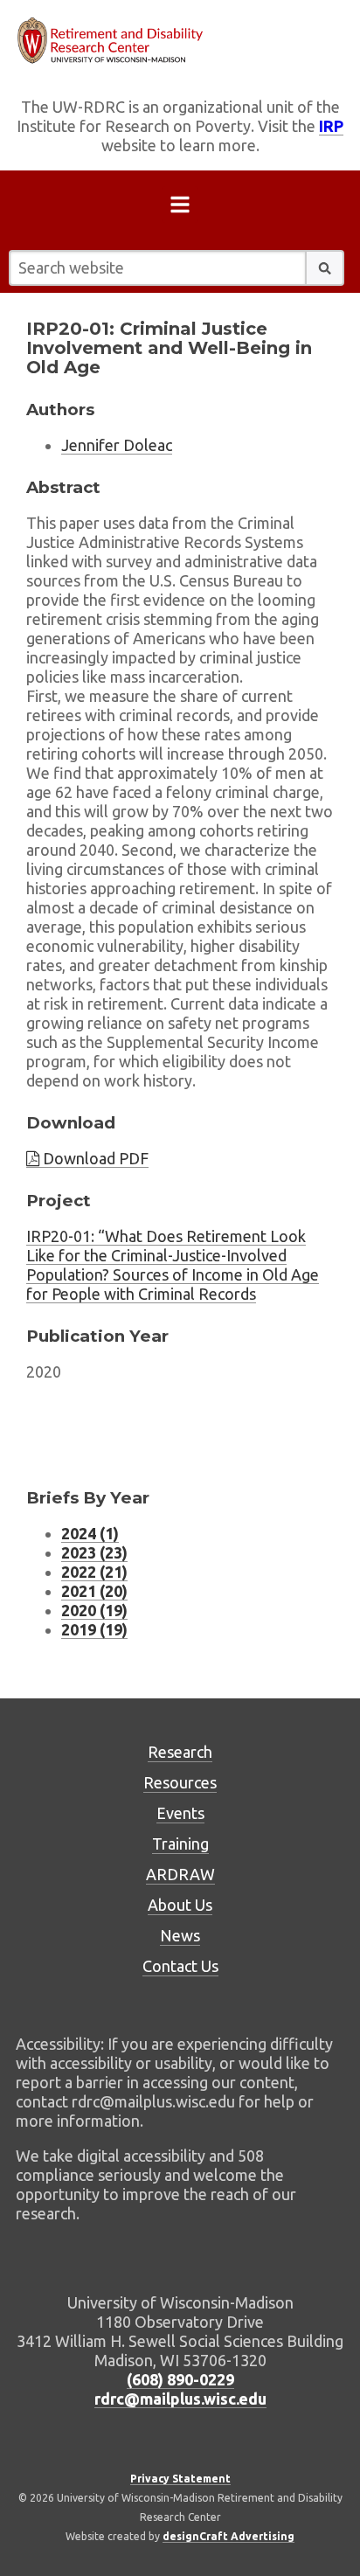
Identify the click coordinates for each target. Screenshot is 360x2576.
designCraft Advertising (228, 2536)
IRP (331, 126)
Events (180, 1813)
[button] (325, 268)
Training (180, 1843)
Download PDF (94, 1158)
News (180, 1935)
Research (180, 1752)
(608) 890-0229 (180, 2379)
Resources (180, 1782)
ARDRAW (180, 1874)
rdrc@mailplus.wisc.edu (180, 2399)
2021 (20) (94, 1591)
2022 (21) (94, 1572)
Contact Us (180, 1966)
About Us (180, 1905)
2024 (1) (90, 1533)
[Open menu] (180, 208)
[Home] (180, 41)
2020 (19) (94, 1610)
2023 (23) (94, 1552)
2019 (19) (94, 1629)
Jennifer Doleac (117, 445)
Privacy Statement (180, 2479)
